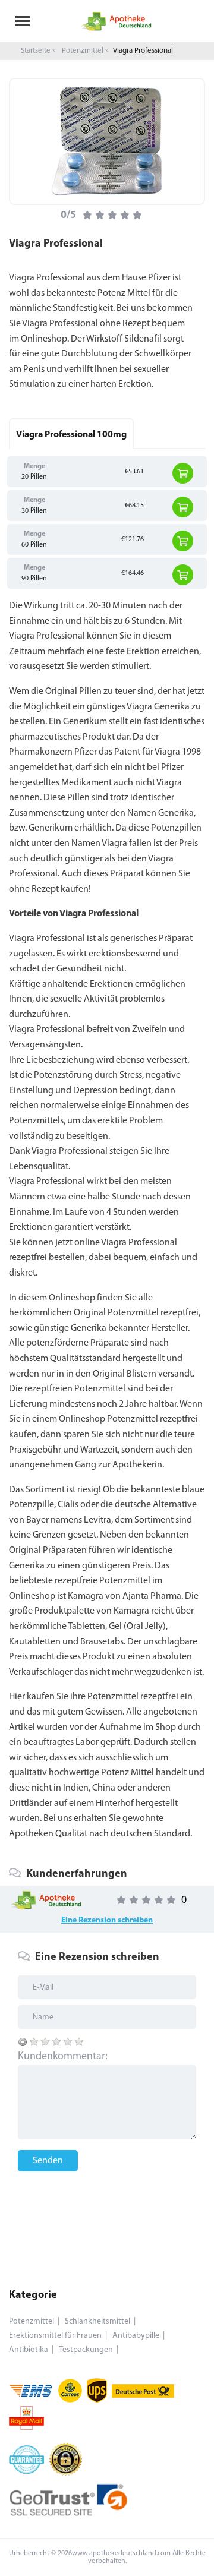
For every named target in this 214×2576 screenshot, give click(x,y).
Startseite (36, 51)
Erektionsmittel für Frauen (55, 2336)
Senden (48, 2161)
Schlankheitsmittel (97, 2321)
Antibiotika (29, 2350)
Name (30, 981)
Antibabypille (136, 2336)
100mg (71, 435)
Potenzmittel (83, 51)
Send (107, 1035)
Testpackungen (86, 2350)
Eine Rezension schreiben (107, 1920)
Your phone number (58, 930)
